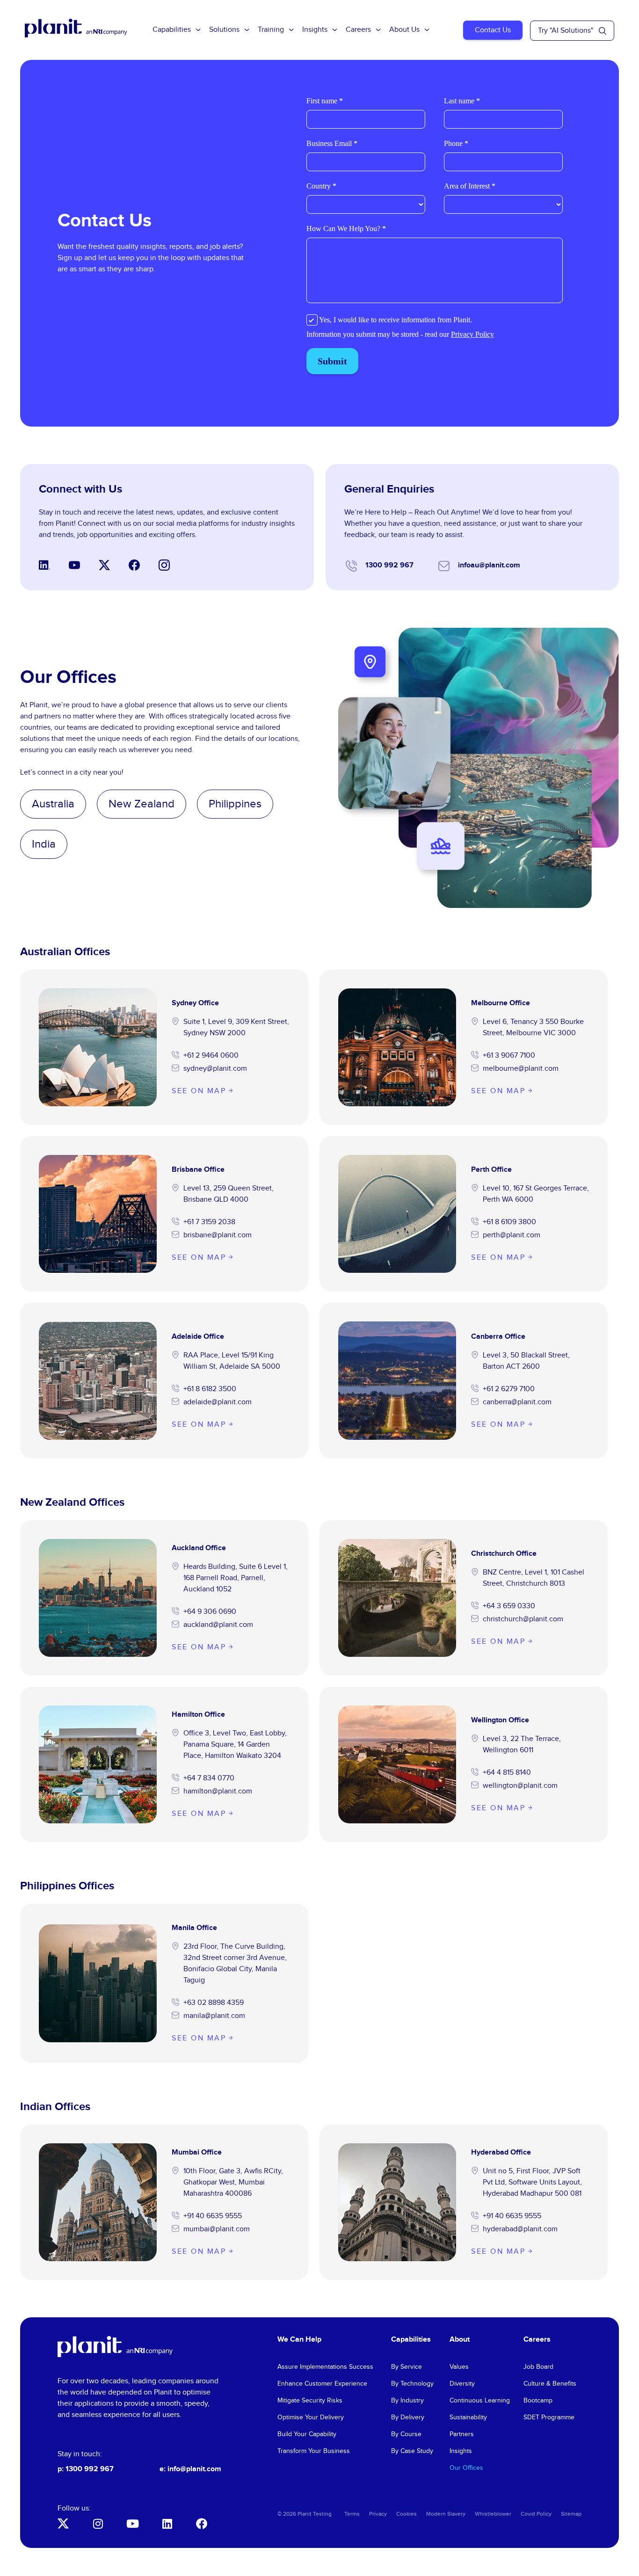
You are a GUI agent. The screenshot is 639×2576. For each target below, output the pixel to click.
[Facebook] (202, 2524)
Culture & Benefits (550, 2384)
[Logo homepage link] (115, 2347)
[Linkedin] (167, 2524)
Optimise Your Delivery (311, 2417)
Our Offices (466, 2468)
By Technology (412, 2384)
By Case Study (412, 2451)
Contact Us (493, 30)
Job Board (538, 2367)
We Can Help (299, 2340)
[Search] (603, 31)
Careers (358, 30)
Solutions (224, 30)
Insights (315, 30)
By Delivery (408, 2417)
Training (271, 30)
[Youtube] (132, 2524)
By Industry (407, 2401)
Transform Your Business (314, 2451)
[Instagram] (98, 2524)
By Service (407, 2367)
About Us (404, 30)
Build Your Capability (307, 2434)
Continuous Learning (480, 2401)
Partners (462, 2434)
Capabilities (172, 30)
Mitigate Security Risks (310, 2401)
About (460, 2340)
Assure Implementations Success (325, 2367)
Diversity (462, 2384)
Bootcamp (538, 2401)
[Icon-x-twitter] (63, 2524)
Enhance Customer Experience (322, 2384)
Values (459, 2367)
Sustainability (468, 2417)
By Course (406, 2434)
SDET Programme (549, 2417)
